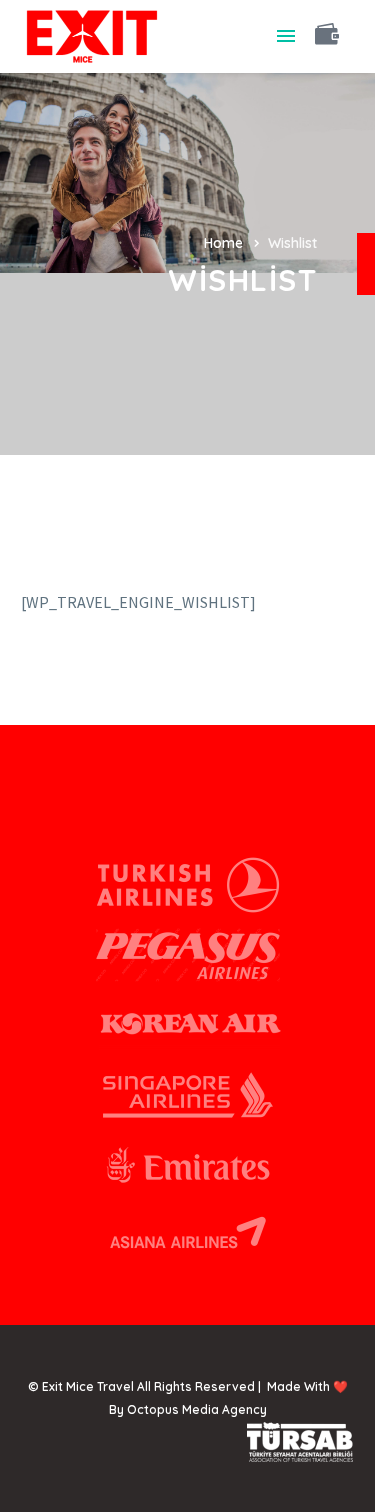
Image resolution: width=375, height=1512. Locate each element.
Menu (286, 36)
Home (223, 243)
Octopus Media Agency (197, 1409)
